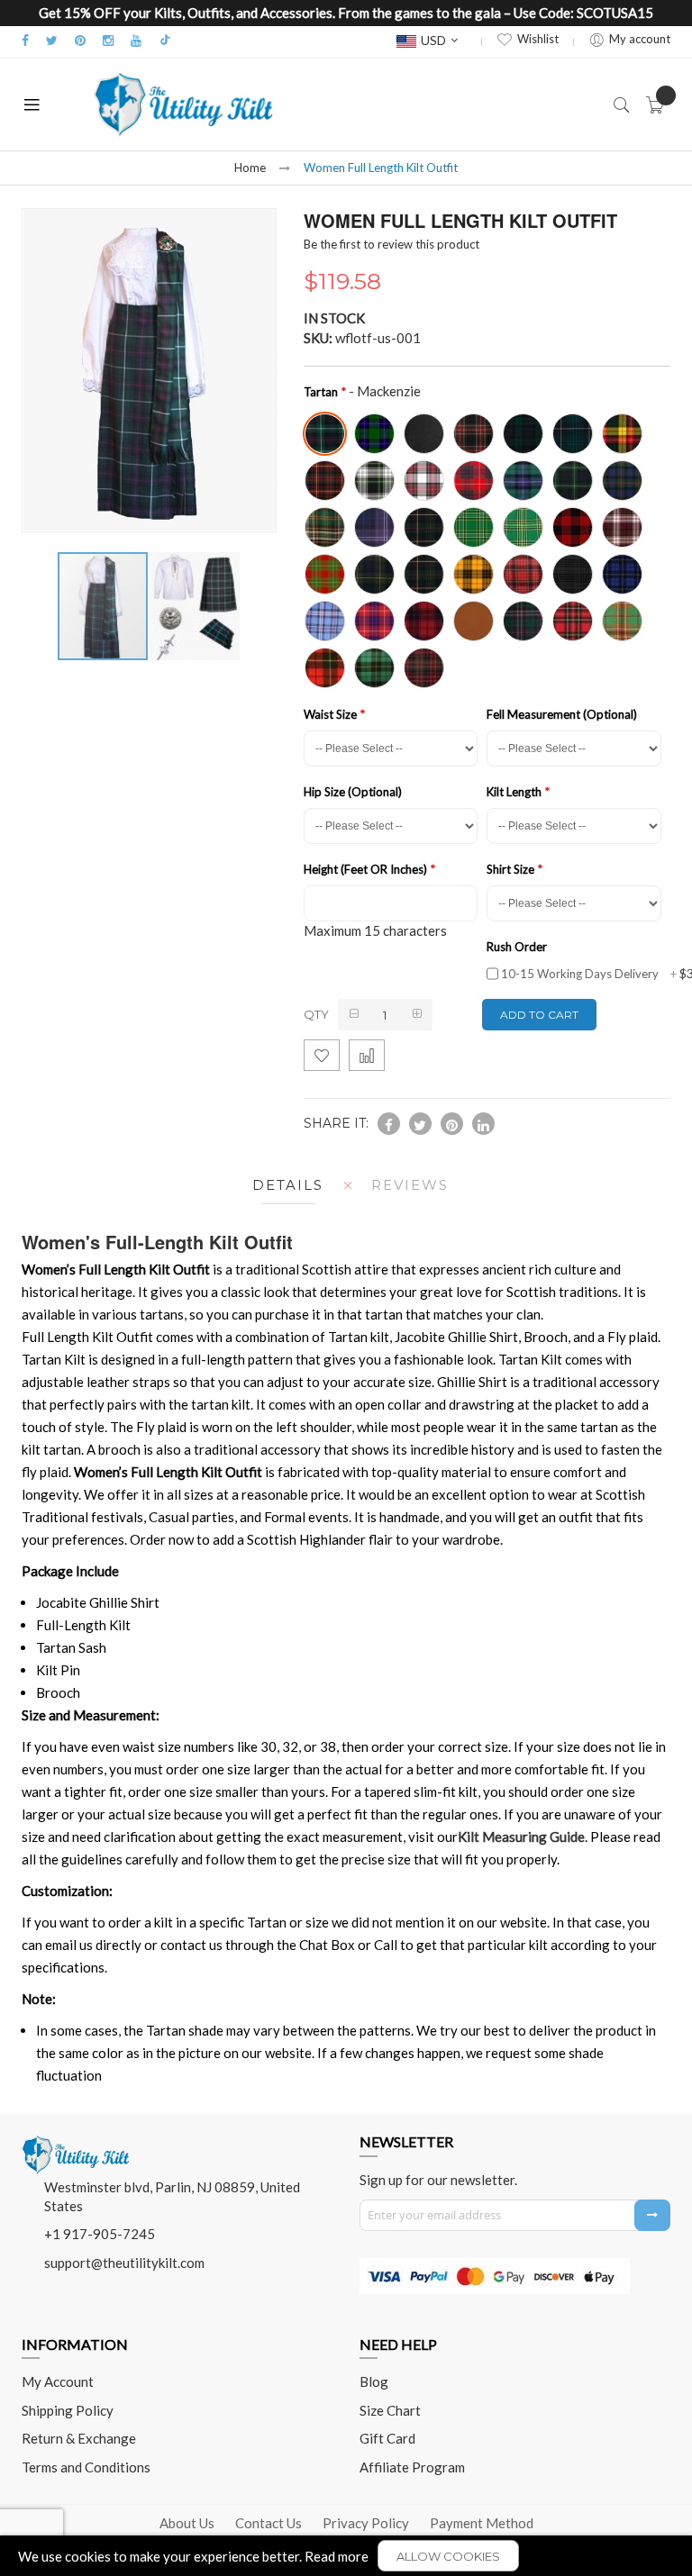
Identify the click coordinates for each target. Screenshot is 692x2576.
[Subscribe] (652, 2215)
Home (250, 168)
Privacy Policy (366, 2523)
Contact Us (269, 2523)
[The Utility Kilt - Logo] (76, 2142)
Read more (337, 2556)
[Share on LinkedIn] (483, 1124)
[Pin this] (452, 1124)
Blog (374, 2381)
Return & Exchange (79, 2438)
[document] (346, 2556)
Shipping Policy (68, 2410)
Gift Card (387, 2438)
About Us (187, 2523)
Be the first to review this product (392, 244)
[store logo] (184, 104)
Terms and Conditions (86, 2467)
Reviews (410, 1185)
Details (288, 1185)
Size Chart (390, 2410)
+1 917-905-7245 (100, 2234)
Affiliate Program (412, 2467)
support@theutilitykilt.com (124, 2263)
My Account (58, 2381)
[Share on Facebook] (389, 1124)
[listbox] (483, 549)
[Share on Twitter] (420, 1124)
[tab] (283, 1185)
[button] (195, 606)
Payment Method (482, 2523)
